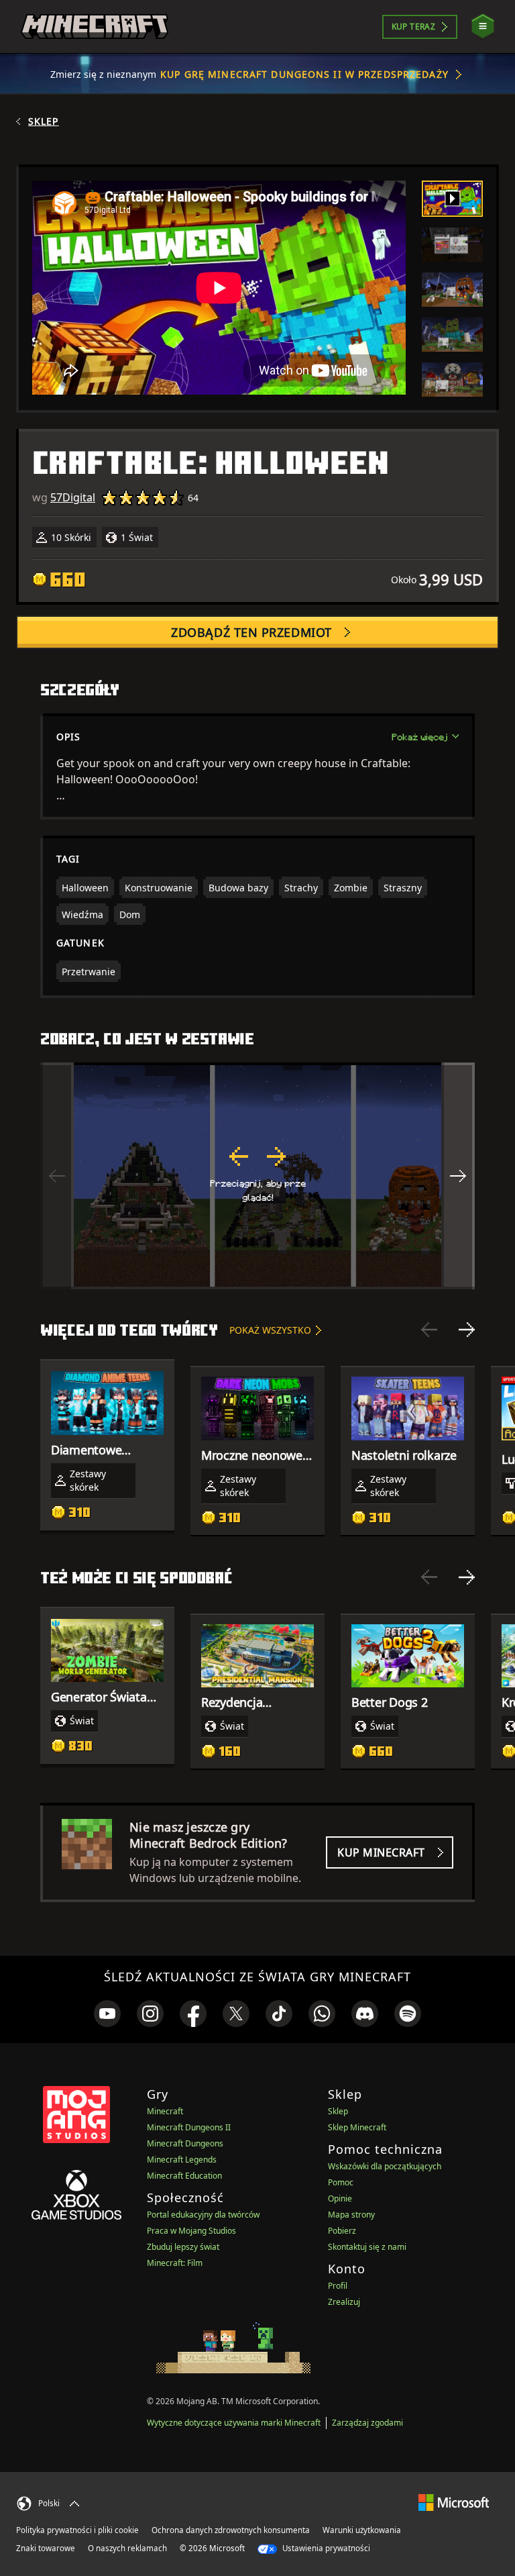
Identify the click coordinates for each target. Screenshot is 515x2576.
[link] (107, 2014)
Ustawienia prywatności (325, 2548)
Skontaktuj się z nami (367, 2247)
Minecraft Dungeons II (189, 2127)
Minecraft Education (184, 2176)
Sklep (44, 121)
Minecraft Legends (182, 2160)
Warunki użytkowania (362, 2530)
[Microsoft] (454, 2502)
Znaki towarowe (46, 2548)
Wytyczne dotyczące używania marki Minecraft (234, 2423)
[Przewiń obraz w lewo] (57, 1176)
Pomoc (341, 2182)
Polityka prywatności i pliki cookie (77, 2530)
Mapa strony (351, 2215)
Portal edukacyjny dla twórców (203, 2215)
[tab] (452, 199)
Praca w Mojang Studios (191, 2231)
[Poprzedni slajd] (429, 1330)
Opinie (340, 2198)
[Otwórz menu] (483, 27)
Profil (338, 2286)
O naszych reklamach (127, 2548)
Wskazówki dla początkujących (385, 2166)
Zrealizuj (344, 2302)
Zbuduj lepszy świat (183, 2247)
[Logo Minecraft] (95, 27)
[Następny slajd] (467, 1330)
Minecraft (165, 2111)
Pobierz (342, 2231)
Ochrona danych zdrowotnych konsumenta (231, 2530)
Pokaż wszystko (270, 1330)
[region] (257, 1176)
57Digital (73, 497)
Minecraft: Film (175, 2263)
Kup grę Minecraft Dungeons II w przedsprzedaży (304, 74)
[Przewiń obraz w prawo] (458, 1176)
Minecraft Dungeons (185, 2143)
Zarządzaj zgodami (367, 2423)
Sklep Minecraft (357, 2127)
